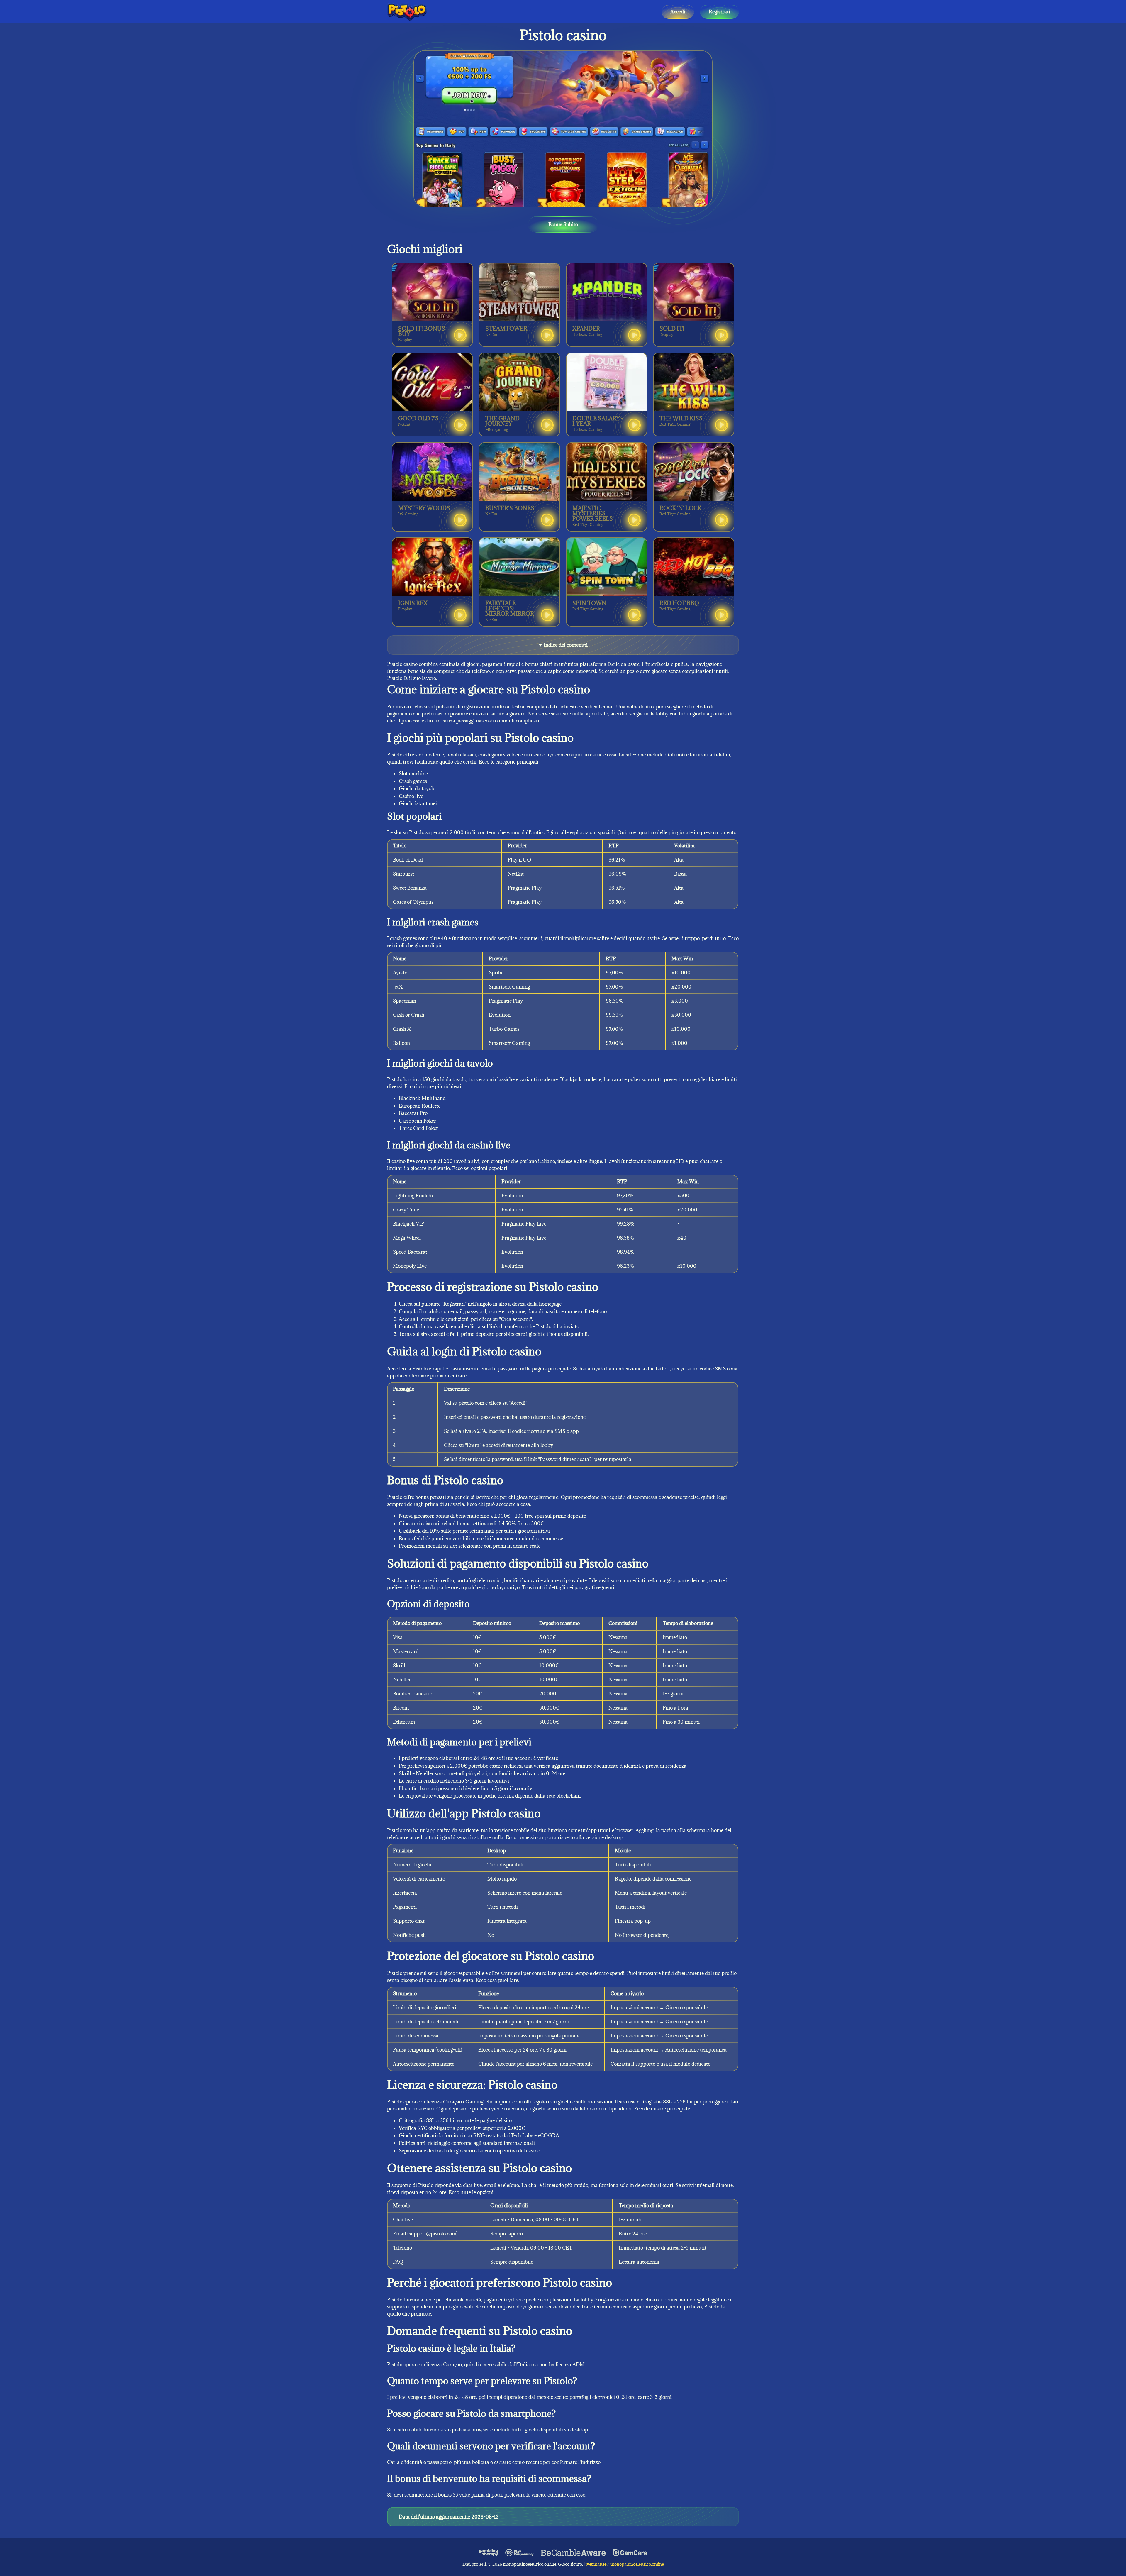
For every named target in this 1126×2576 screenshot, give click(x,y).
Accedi (678, 12)
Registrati (719, 12)
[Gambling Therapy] (489, 2553)
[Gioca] (460, 335)
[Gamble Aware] (574, 2553)
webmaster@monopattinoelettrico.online (625, 2564)
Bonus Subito (563, 224)
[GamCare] (630, 2553)
